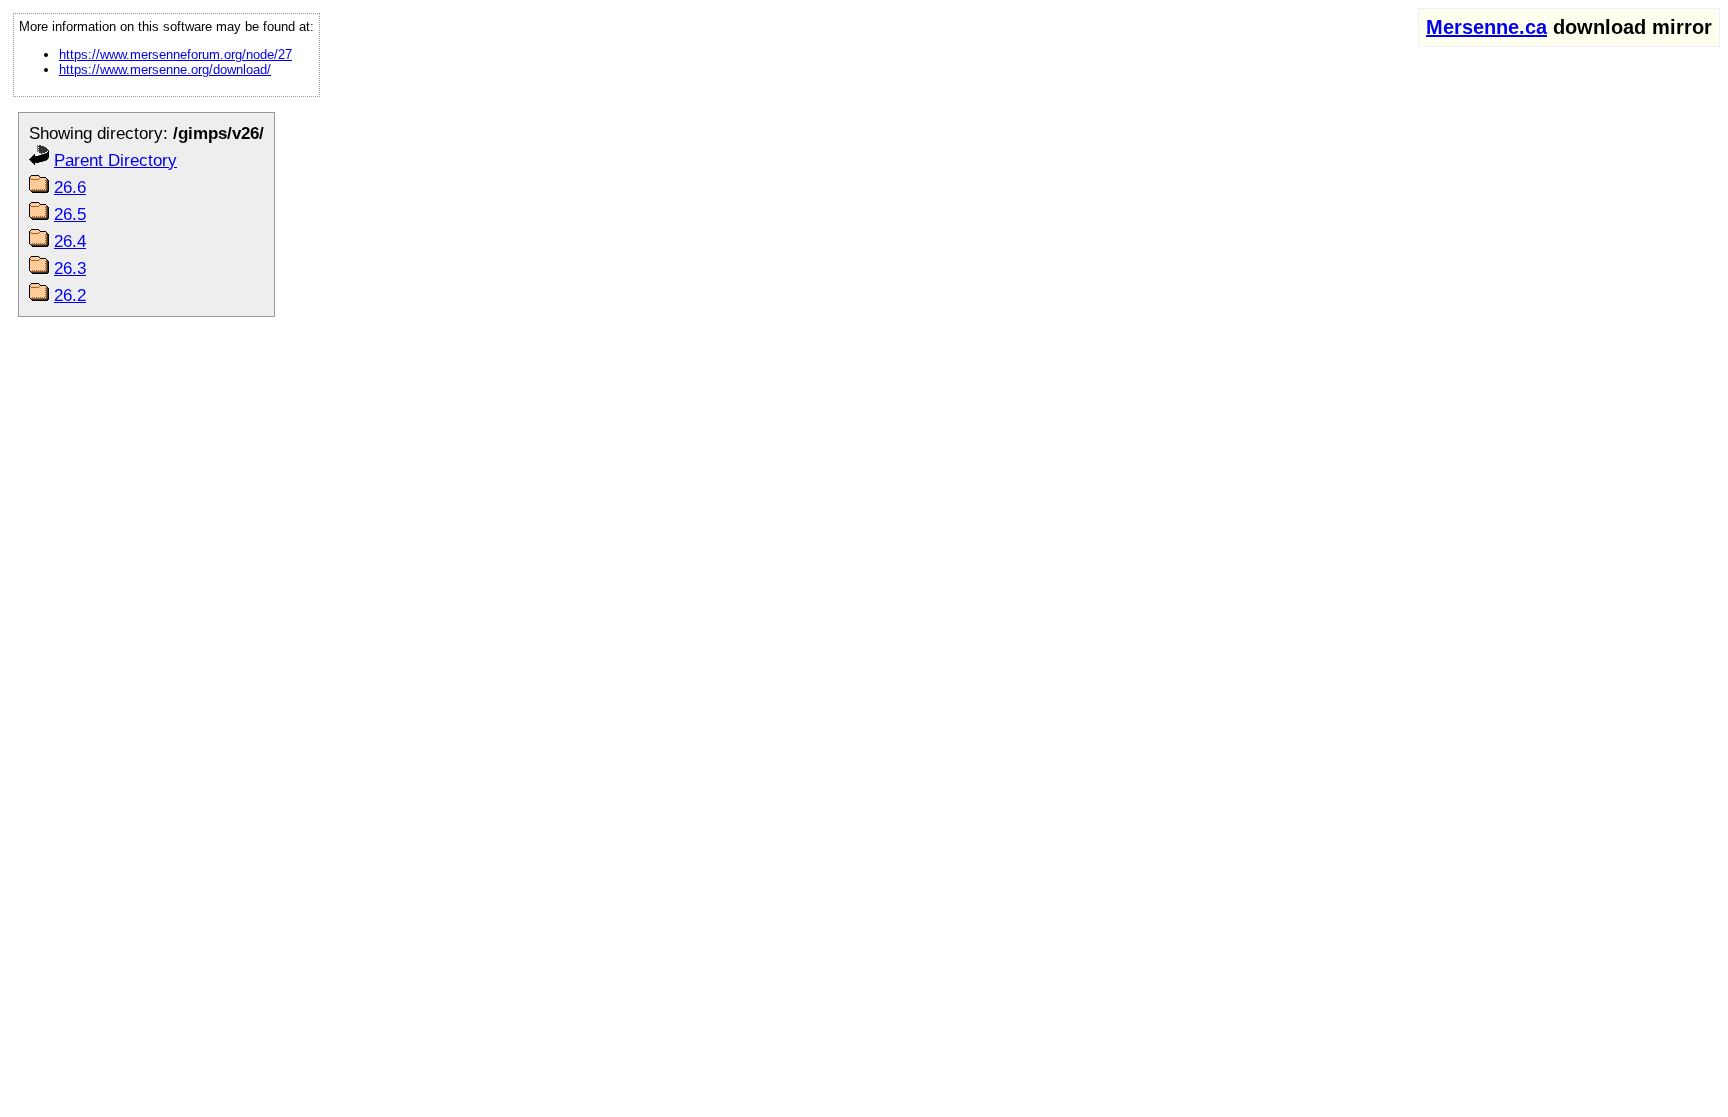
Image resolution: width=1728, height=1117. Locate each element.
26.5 (70, 214)
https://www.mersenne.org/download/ (165, 69)
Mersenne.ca (1486, 27)
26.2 (70, 295)
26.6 (70, 187)
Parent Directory (115, 160)
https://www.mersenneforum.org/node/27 (175, 54)
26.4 (70, 241)
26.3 (70, 268)
